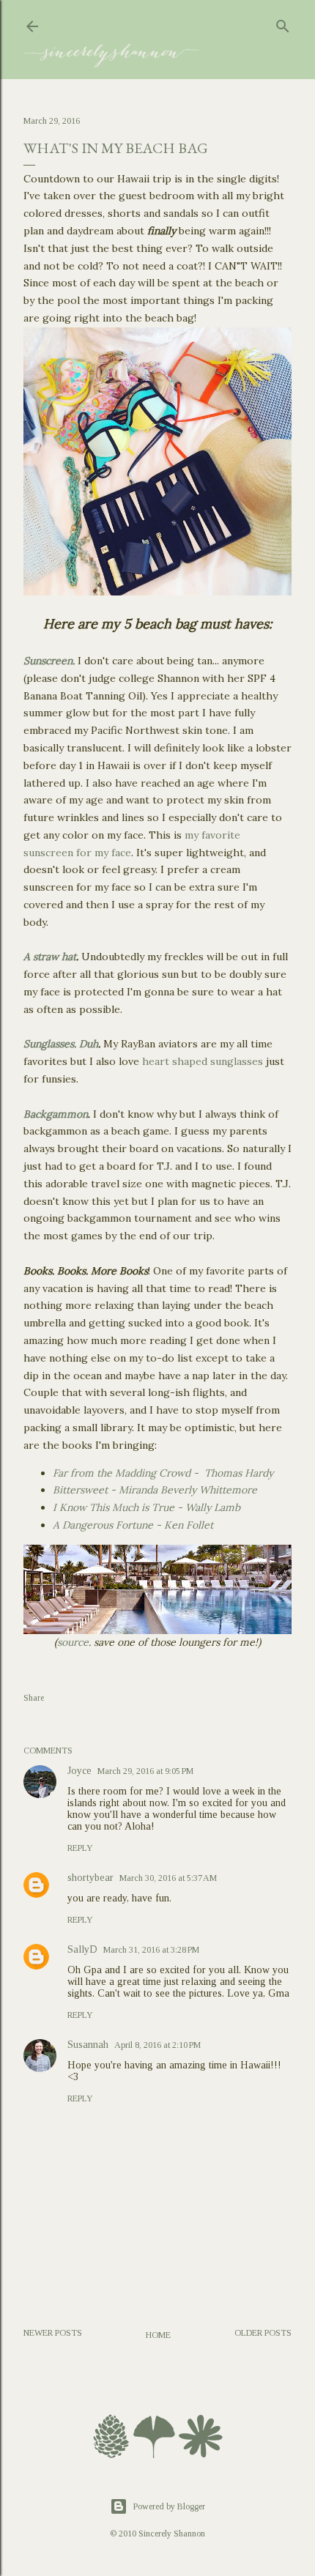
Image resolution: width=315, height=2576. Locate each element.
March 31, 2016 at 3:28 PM (151, 1950)
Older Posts (263, 2333)
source (73, 1642)
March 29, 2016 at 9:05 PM (145, 1771)
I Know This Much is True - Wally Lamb (147, 1507)
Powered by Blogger (169, 2506)
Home (158, 2335)
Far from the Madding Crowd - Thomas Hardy (163, 1473)
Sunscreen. (49, 661)
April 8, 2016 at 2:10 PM (157, 2045)
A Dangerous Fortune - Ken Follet (133, 1525)
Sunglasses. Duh (61, 1044)
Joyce (79, 1771)
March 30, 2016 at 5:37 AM (168, 1878)
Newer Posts (53, 2333)
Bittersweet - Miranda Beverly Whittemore (155, 1490)
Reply (80, 1848)
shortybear (90, 1878)
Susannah (88, 2045)
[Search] (283, 23)
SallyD (82, 1949)
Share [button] (34, 1698)
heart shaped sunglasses (203, 1061)
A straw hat (50, 957)
